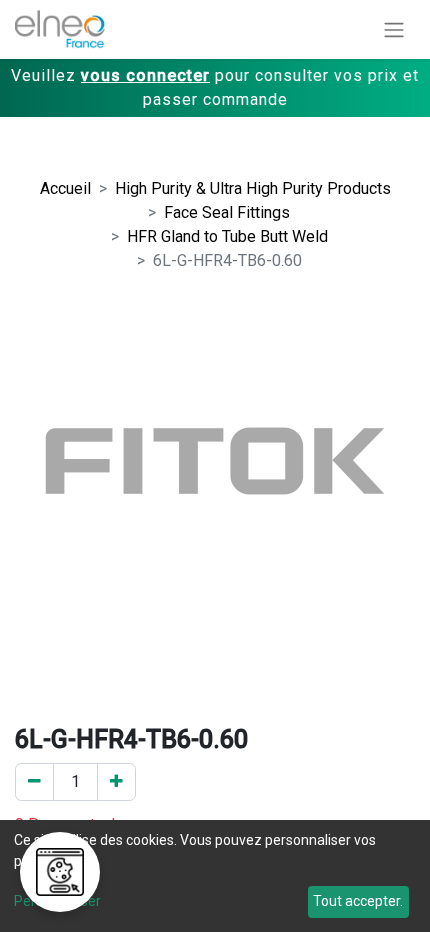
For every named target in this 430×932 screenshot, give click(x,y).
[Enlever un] (34, 782)
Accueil (65, 188)
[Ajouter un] (116, 782)
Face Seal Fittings (227, 212)
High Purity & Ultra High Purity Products (253, 188)
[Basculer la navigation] (394, 29)
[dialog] (215, 876)
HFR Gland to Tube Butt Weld (227, 236)
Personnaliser (57, 901)
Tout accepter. (358, 901)
